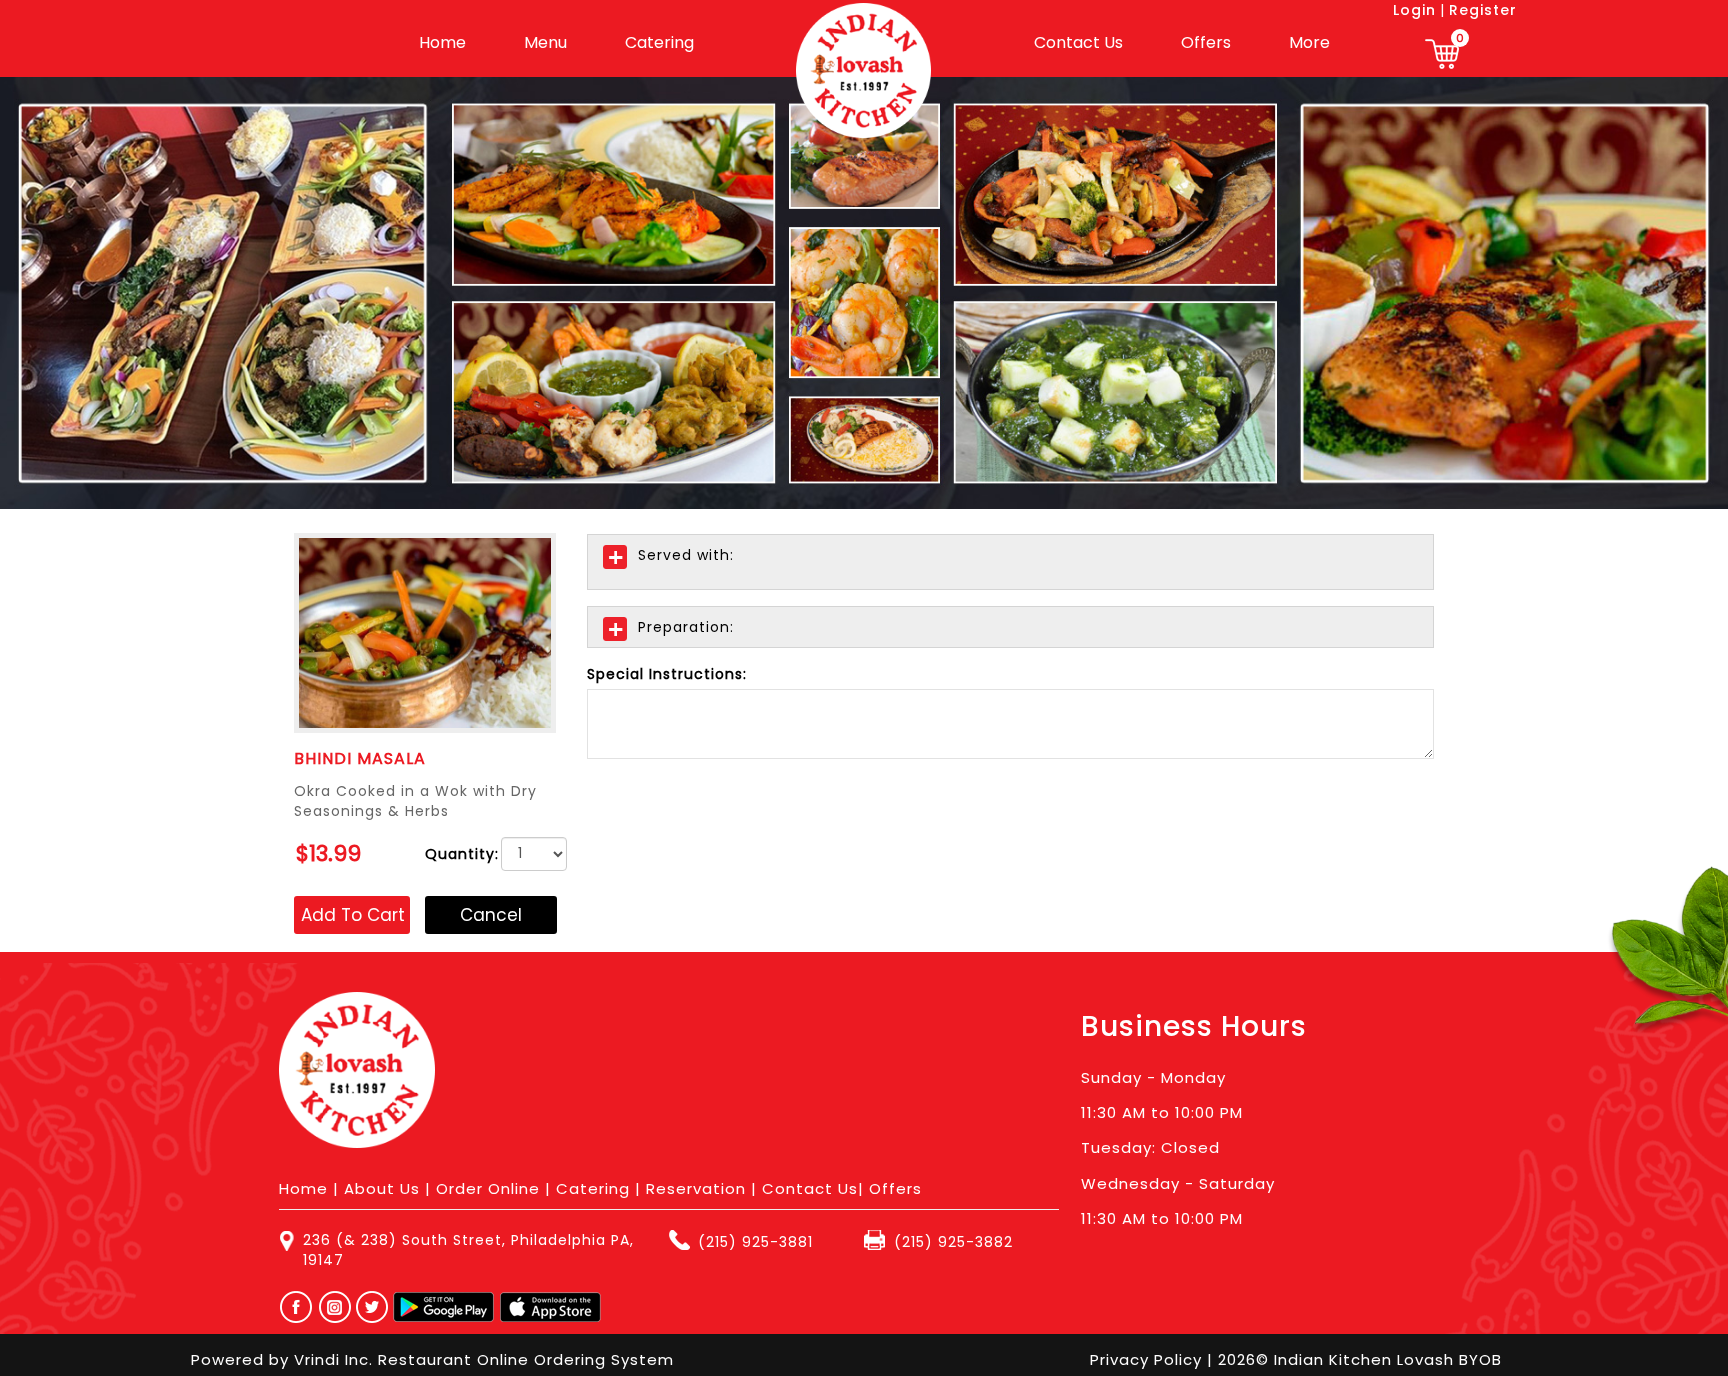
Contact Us (1078, 42)
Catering (659, 42)
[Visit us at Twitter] (373, 1307)
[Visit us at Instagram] (340, 1307)
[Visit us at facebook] (291, 1307)
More (1309, 42)
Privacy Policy (1148, 1359)
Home (442, 42)
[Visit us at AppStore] (550, 1307)
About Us (382, 1188)
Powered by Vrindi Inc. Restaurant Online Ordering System (432, 1359)
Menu (545, 42)
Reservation (696, 1188)
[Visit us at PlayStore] (443, 1307)
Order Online (488, 1188)
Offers (1206, 42)
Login (1414, 10)
